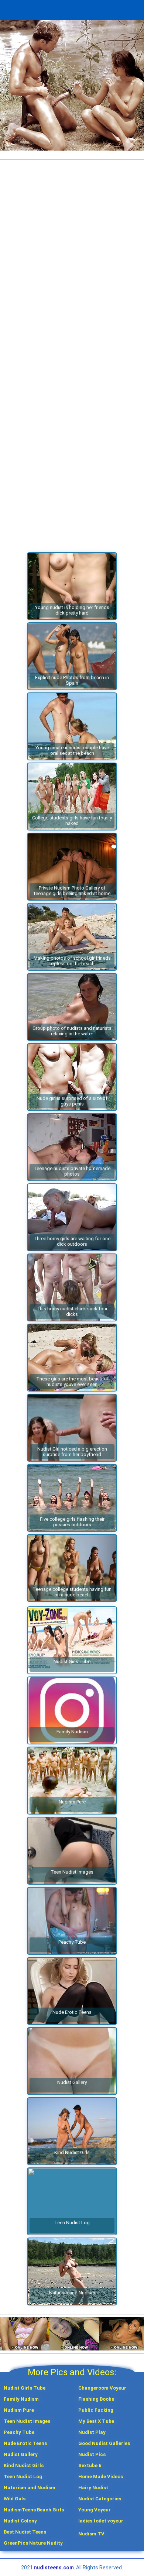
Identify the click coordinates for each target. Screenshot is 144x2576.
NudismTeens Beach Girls (34, 2510)
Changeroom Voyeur (102, 2388)
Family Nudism (21, 2399)
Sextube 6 (90, 2465)
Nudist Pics (92, 2454)
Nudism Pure (19, 2410)
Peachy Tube (19, 2432)
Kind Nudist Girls (24, 2465)
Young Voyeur (95, 2510)
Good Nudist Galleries (104, 2443)
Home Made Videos (101, 2477)
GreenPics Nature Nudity (33, 2543)
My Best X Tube (96, 2421)
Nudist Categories (100, 2499)
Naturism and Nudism (30, 2488)
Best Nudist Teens (25, 2532)
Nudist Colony (20, 2521)
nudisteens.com (54, 2568)
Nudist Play (92, 2432)
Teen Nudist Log (23, 2477)
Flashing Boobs (96, 2399)
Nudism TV (91, 2534)
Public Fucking (96, 2410)
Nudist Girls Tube (25, 2388)
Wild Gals (15, 2499)
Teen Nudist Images (27, 2421)
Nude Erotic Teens (25, 2443)
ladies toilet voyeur (101, 2521)
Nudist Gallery (21, 2454)
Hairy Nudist (93, 2488)
